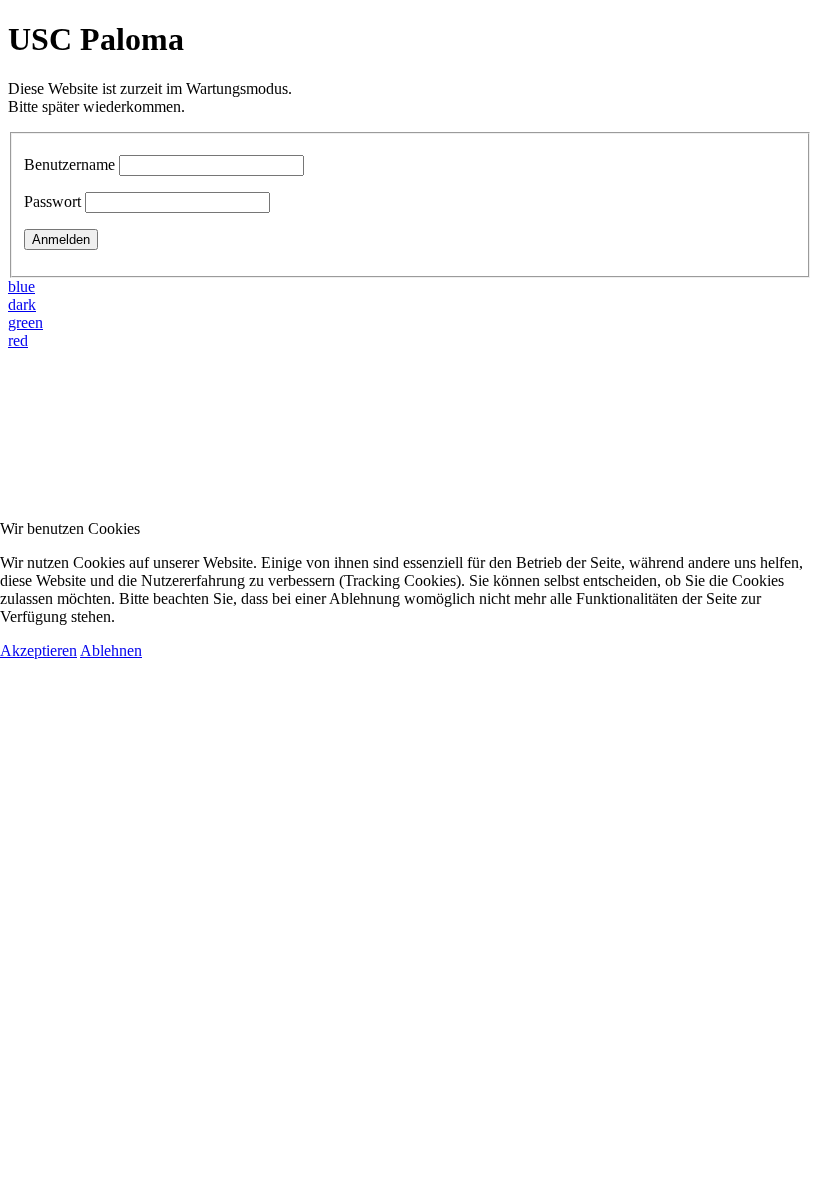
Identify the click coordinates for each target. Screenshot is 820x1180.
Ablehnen (111, 650)
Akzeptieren (38, 650)
